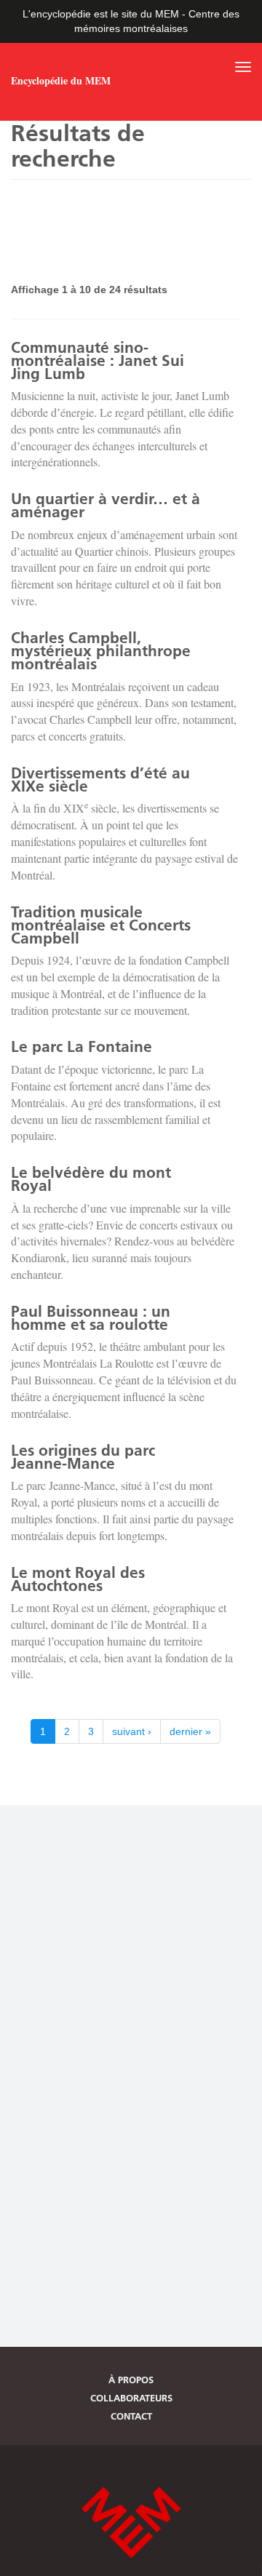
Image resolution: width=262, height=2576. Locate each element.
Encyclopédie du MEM (61, 81)
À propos (131, 2380)
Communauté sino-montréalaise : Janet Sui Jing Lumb (98, 360)
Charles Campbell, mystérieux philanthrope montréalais (101, 651)
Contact (131, 2416)
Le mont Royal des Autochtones (78, 1579)
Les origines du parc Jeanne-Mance (83, 1457)
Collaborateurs (131, 2398)
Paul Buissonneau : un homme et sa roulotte (91, 1318)
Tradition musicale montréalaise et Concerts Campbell (101, 925)
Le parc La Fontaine (82, 1046)
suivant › (132, 1731)
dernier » (190, 1731)
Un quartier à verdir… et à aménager (106, 505)
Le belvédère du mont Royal (91, 1179)
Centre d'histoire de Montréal (131, 2523)
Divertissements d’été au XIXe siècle (100, 779)
